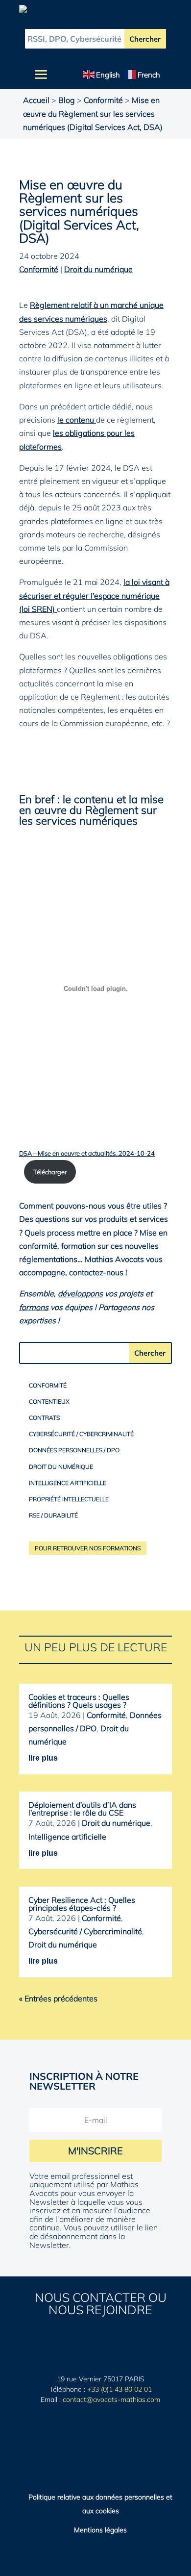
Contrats (44, 1418)
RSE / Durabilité (53, 1515)
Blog (67, 100)
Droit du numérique (98, 269)
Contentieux (49, 1402)
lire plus (43, 1758)
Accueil (36, 100)
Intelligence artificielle (68, 1483)
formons (34, 1307)
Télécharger (50, 1172)
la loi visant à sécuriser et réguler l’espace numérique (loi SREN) (94, 595)
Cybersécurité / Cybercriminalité (81, 1434)
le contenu (77, 420)
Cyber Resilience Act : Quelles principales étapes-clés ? (82, 1904)
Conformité (103, 100)
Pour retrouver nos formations (88, 1548)
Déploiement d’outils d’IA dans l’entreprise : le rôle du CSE (82, 1809)
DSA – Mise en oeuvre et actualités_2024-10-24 (87, 1153)
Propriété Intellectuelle (69, 1499)
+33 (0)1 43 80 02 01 (119, 2389)
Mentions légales (100, 2530)
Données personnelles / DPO (74, 1450)
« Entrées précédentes (58, 1998)
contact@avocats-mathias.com (111, 2399)
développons (80, 1293)
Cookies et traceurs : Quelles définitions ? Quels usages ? (79, 1701)
